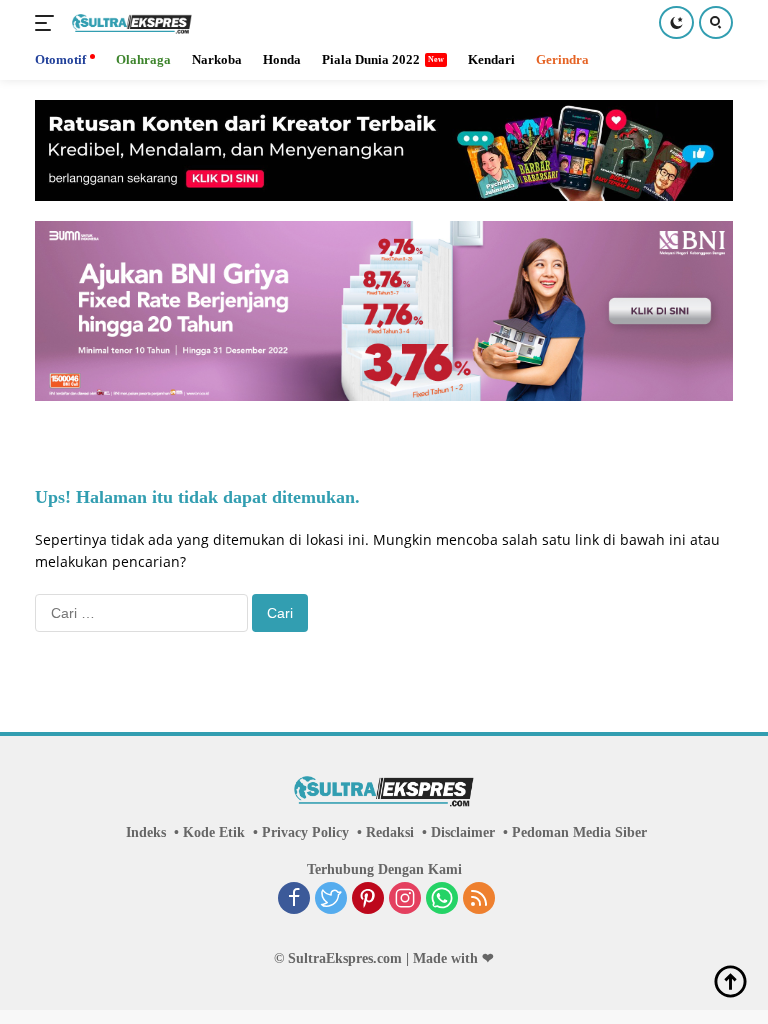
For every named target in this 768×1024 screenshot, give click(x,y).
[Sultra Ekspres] (129, 23)
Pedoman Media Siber (579, 832)
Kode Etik (214, 832)
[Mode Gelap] (676, 22)
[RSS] (479, 900)
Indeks (146, 832)
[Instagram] (405, 900)
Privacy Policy (305, 832)
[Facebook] (294, 900)
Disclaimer (463, 832)
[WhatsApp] (442, 900)
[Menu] (48, 23)
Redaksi (390, 832)
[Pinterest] (368, 900)
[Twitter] (331, 900)
